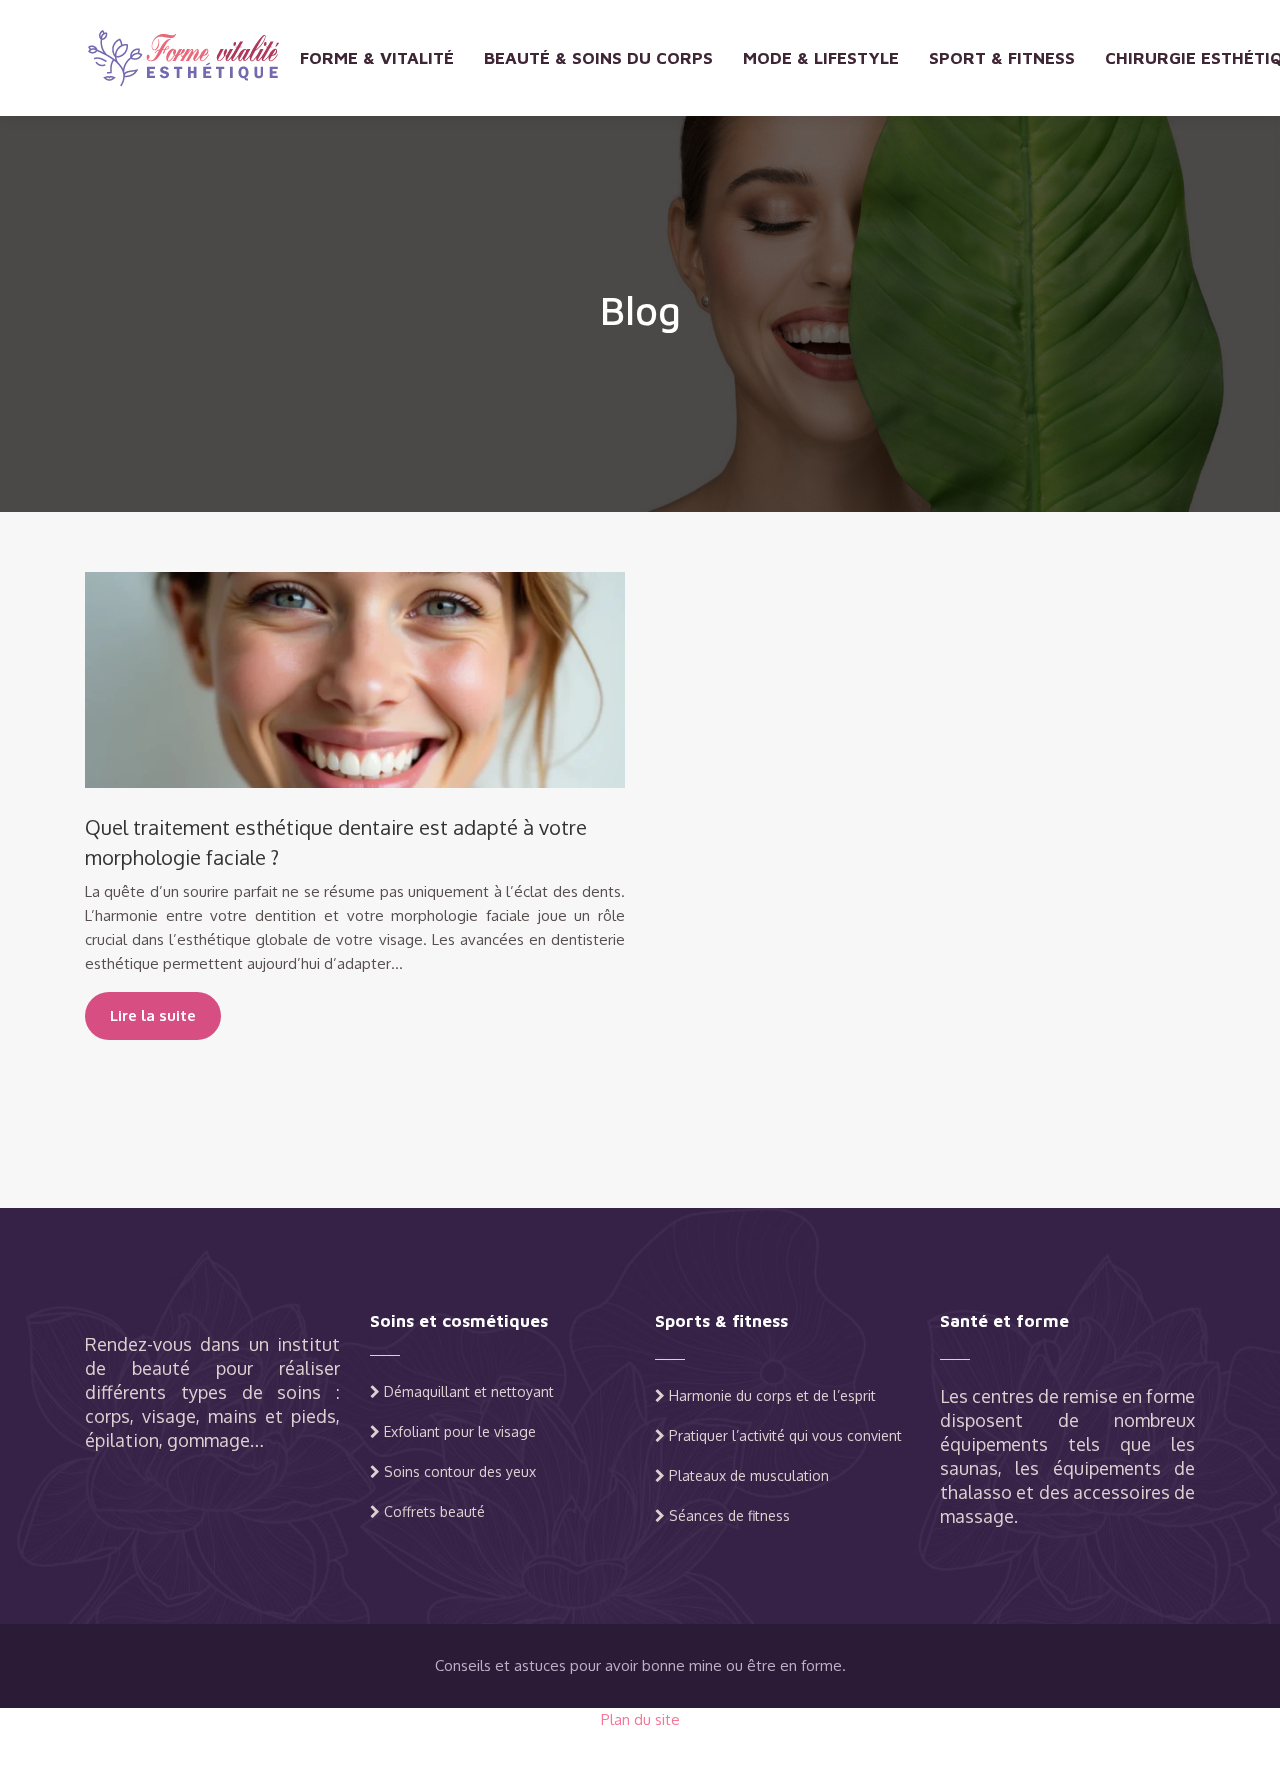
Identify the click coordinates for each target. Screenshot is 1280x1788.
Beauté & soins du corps (598, 58)
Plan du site (640, 1719)
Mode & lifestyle (821, 58)
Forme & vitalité (377, 58)
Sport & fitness (1002, 58)
